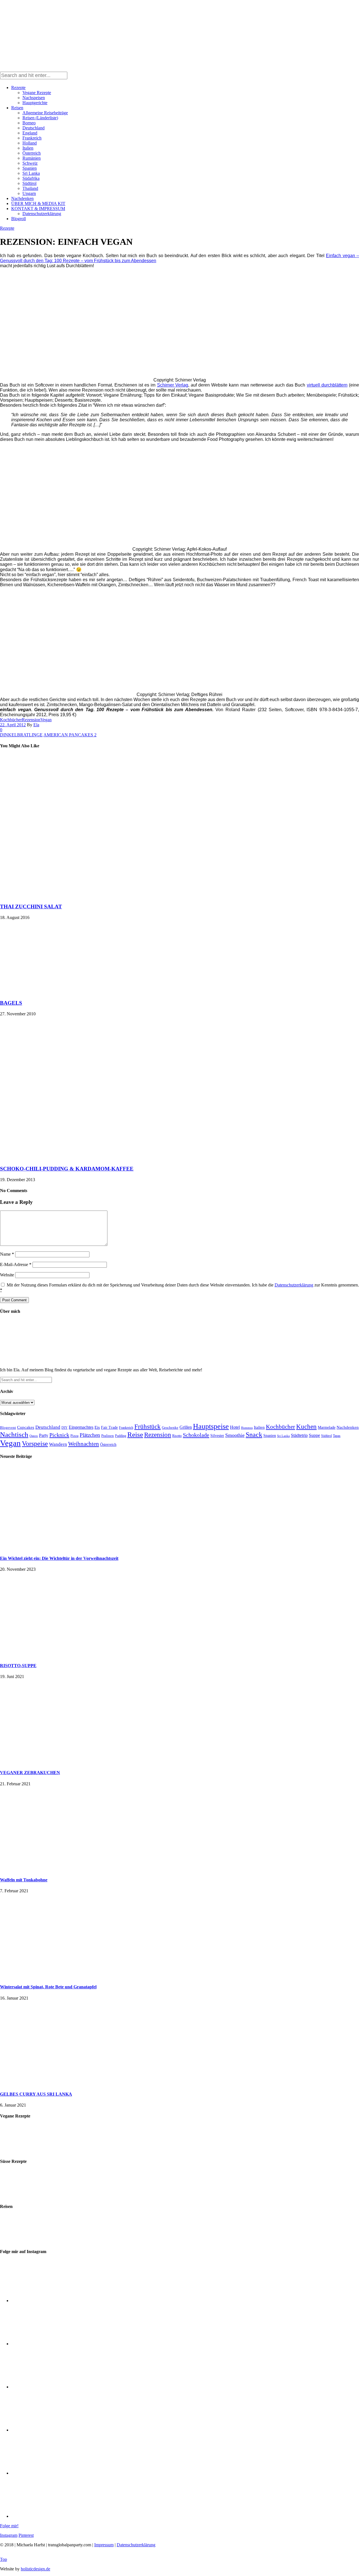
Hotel (235, 1427)
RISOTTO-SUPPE (18, 1666)
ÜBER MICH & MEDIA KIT (38, 203)
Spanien (30, 168)
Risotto (177, 1436)
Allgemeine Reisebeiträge (45, 113)
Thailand (30, 188)
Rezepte (18, 88)
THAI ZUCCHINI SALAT (31, 907)
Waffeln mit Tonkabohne (24, 1880)
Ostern (34, 1436)
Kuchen (306, 1427)
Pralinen (108, 1436)
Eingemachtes (81, 1427)
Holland (30, 143)
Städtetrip (299, 1435)
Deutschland (34, 128)
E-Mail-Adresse (16, 1264)
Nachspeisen (34, 98)
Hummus (247, 1428)
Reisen (17, 108)
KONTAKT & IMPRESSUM (38, 209)
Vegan (46, 720)
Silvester (217, 1436)
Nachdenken (22, 198)
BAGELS (11, 1003)
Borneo (29, 123)
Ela (36, 725)
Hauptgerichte (35, 103)
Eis (97, 1427)
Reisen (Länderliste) (40, 118)
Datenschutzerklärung (42, 214)
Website (7, 1275)
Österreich (32, 153)
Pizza (74, 1436)
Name (7, 1254)
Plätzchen (90, 1435)
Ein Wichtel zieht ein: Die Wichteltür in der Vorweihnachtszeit (59, 1558)
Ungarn (29, 193)
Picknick (59, 1435)
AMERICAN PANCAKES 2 (70, 735)
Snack (254, 1435)
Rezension (31, 720)
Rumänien (32, 158)
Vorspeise (35, 1444)
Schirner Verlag (173, 385)
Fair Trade (109, 1427)
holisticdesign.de (35, 2569)
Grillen (186, 1427)
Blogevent (8, 1427)
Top (4, 2559)
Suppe (314, 1435)
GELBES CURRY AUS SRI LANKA (36, 2094)
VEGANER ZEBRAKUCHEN (30, 1773)
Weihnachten (84, 1444)
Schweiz (30, 163)
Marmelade (327, 1427)
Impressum (104, 2545)
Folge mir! (9, 2526)
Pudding (121, 1436)
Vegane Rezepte (37, 93)
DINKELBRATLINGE (21, 735)
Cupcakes (26, 1427)
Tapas (337, 1436)
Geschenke (170, 1427)
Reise (135, 1434)
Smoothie (235, 1435)
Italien (28, 148)
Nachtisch (14, 1434)
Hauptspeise (211, 1426)
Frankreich (32, 138)
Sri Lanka (31, 173)
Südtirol (29, 183)
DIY (65, 1428)
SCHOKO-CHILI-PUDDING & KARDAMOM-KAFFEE (67, 1169)
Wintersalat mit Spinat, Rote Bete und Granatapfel (48, 1987)
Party (44, 1435)
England (30, 133)
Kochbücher (11, 720)
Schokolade (196, 1435)
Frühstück (148, 1427)
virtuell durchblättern (327, 385)
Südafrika (31, 178)
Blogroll (19, 219)
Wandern (58, 1444)
